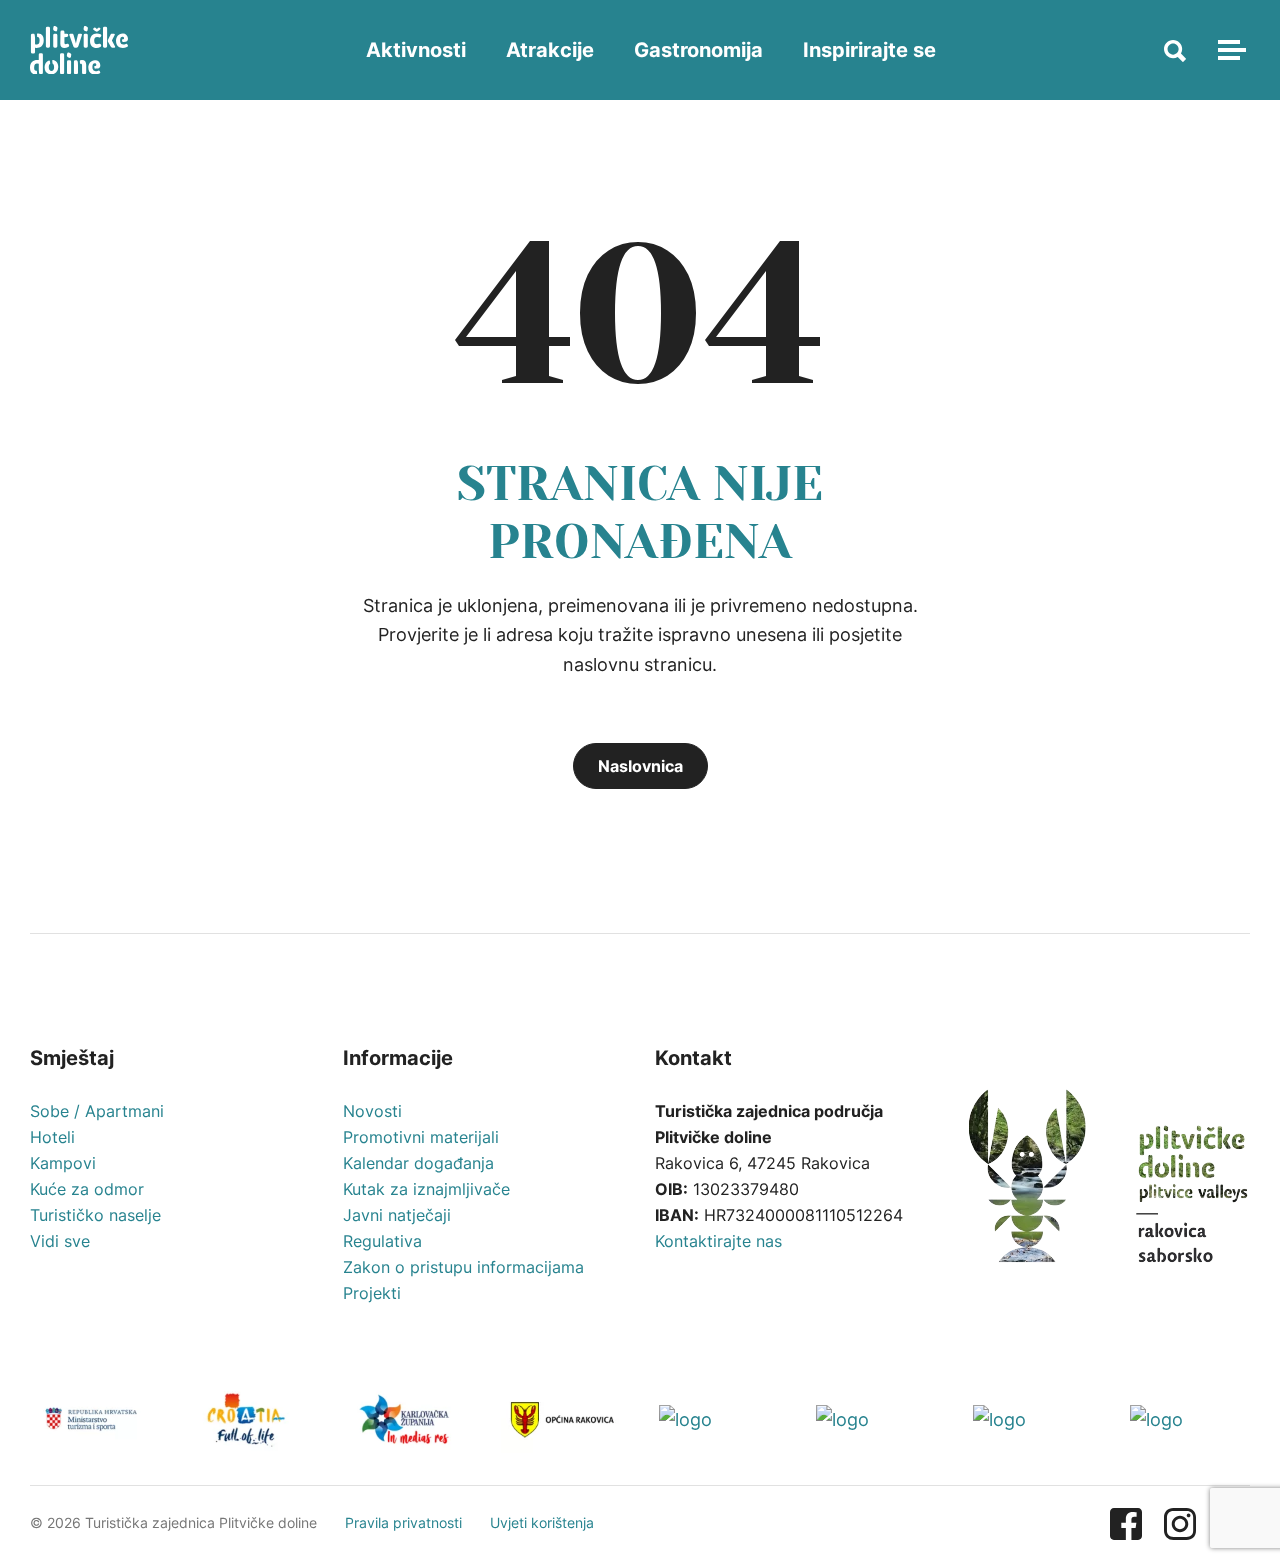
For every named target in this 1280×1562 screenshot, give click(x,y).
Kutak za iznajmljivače (426, 1189)
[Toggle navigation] (1229, 50)
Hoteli (52, 1137)
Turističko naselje (95, 1215)
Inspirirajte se (869, 50)
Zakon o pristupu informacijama (463, 1267)
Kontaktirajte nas (718, 1241)
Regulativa (382, 1241)
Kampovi (63, 1163)
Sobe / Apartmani (97, 1111)
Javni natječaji (397, 1215)
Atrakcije (550, 50)
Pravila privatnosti (403, 1522)
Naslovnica (640, 766)
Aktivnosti (416, 50)
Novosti (372, 1111)
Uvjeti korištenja (542, 1522)
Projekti (372, 1293)
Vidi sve (60, 1241)
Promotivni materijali (421, 1137)
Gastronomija (698, 50)
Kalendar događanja (418, 1163)
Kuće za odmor (87, 1189)
